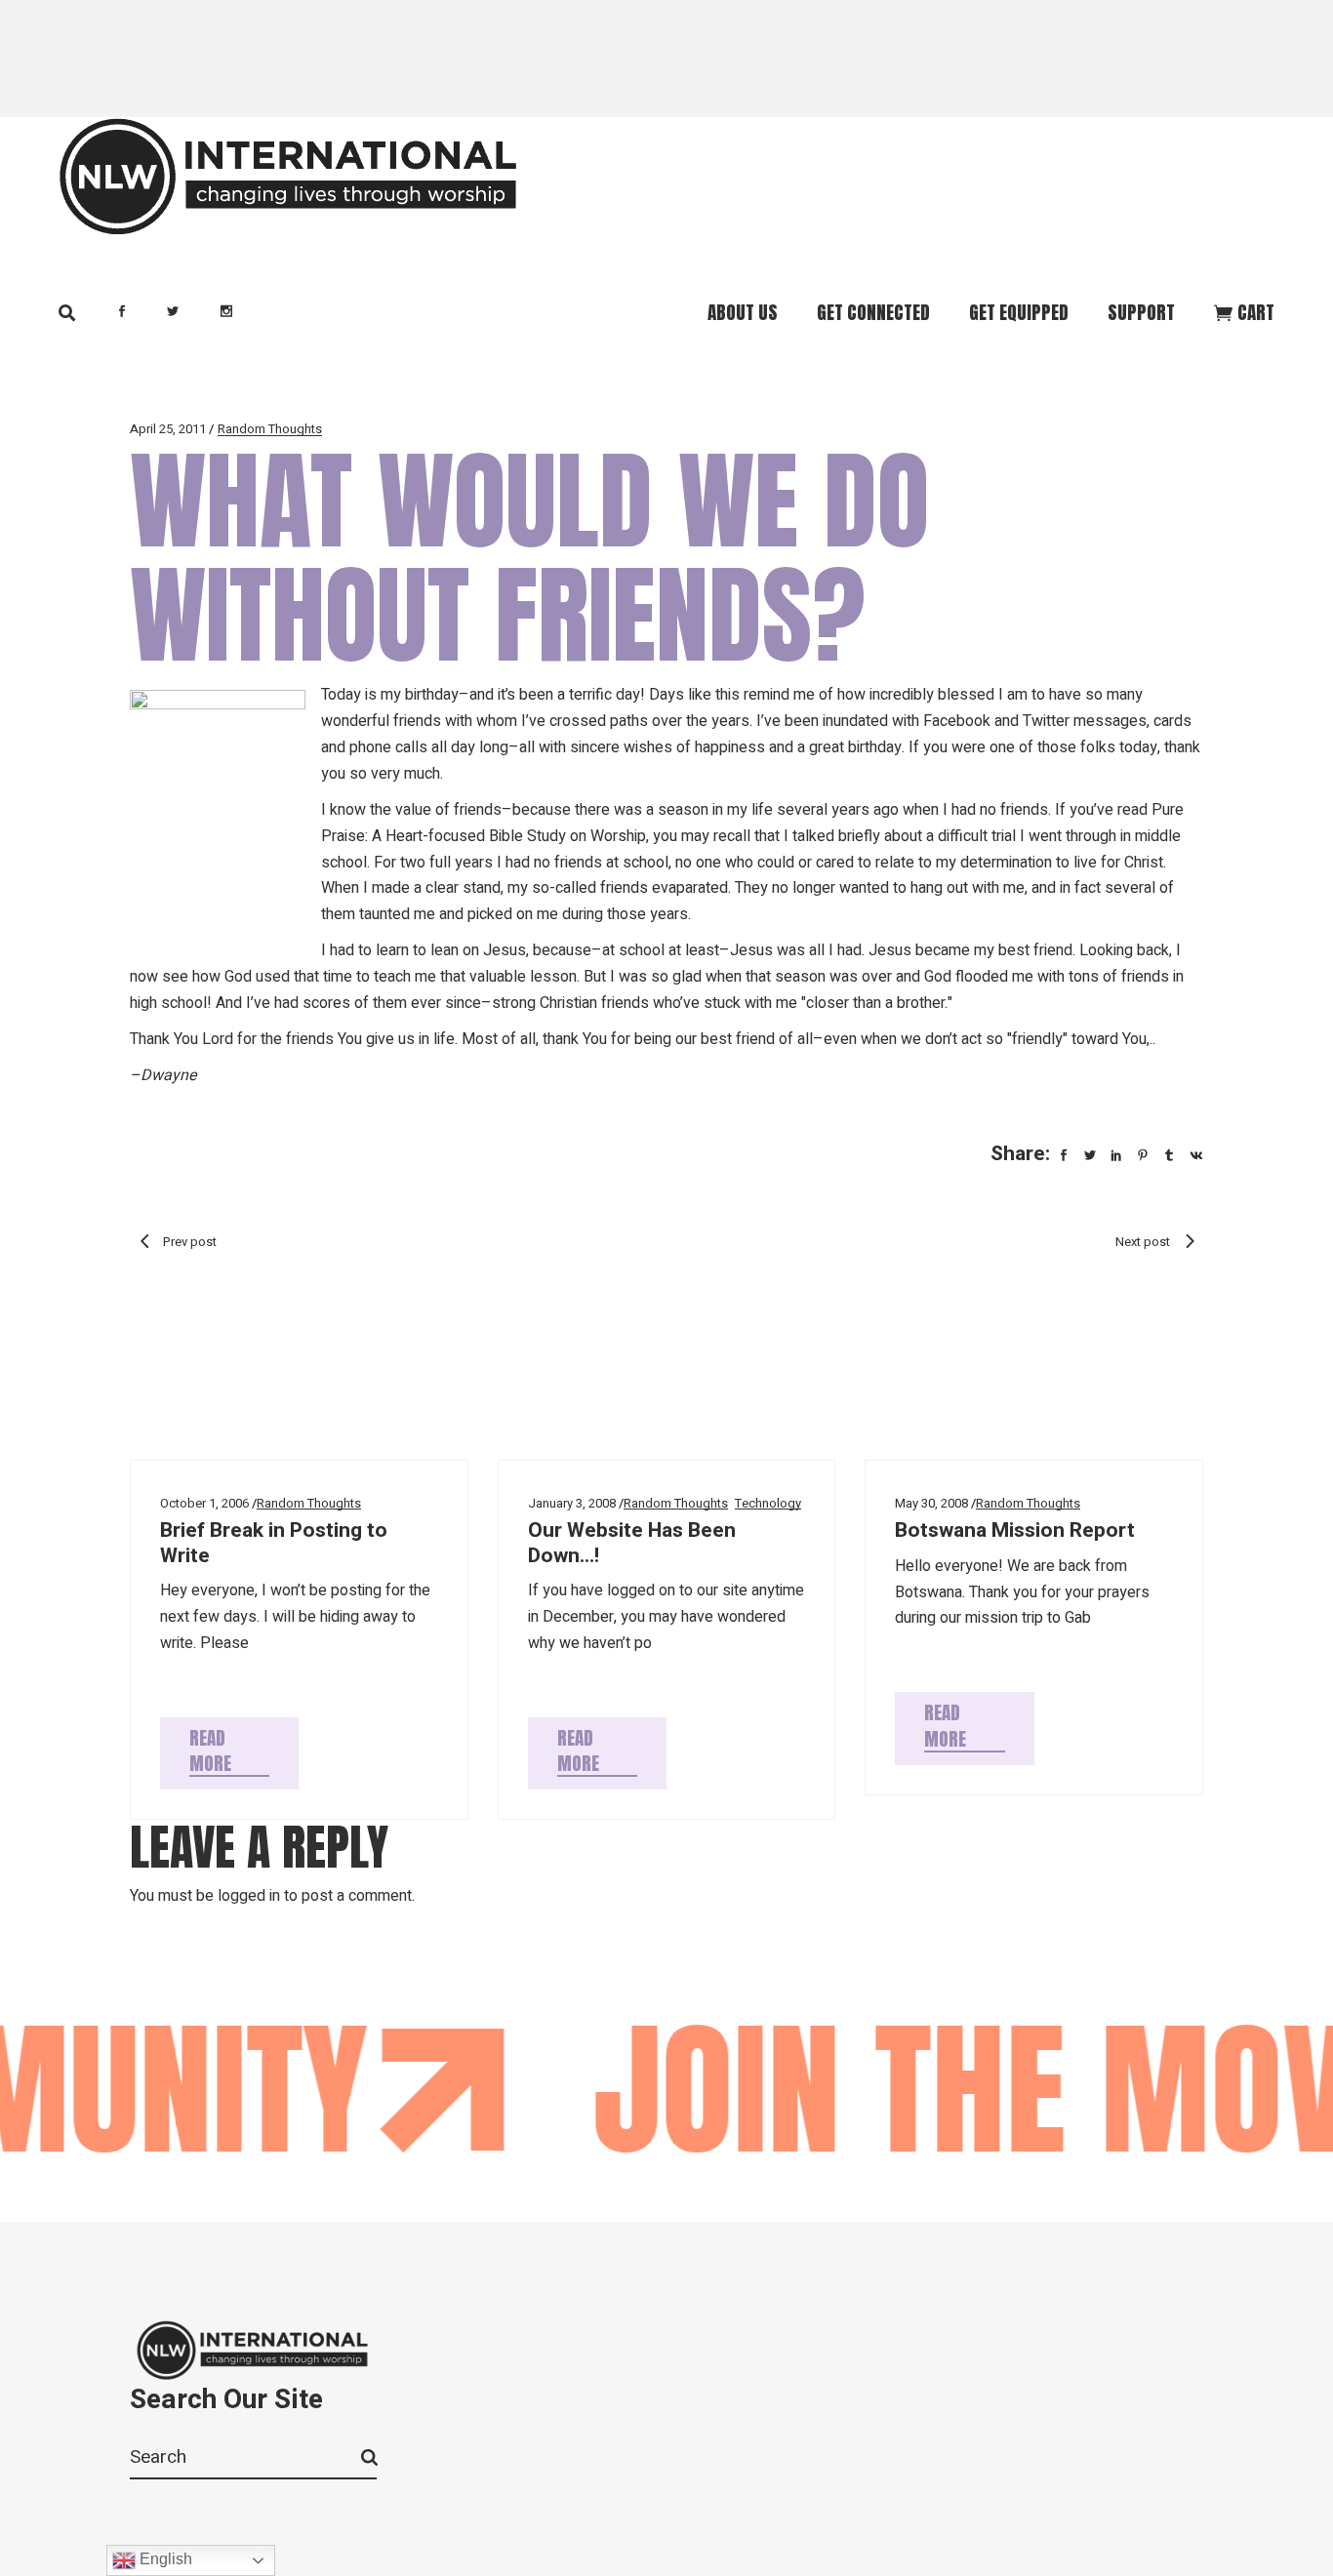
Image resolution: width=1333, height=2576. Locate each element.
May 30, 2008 (931, 1503)
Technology (768, 1503)
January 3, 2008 (572, 1503)
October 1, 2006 (204, 1503)
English (164, 2559)
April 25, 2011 (168, 429)
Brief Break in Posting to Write (274, 1543)
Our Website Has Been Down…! (632, 1543)
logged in (249, 1896)
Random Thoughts (270, 429)
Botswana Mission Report (1015, 1530)
